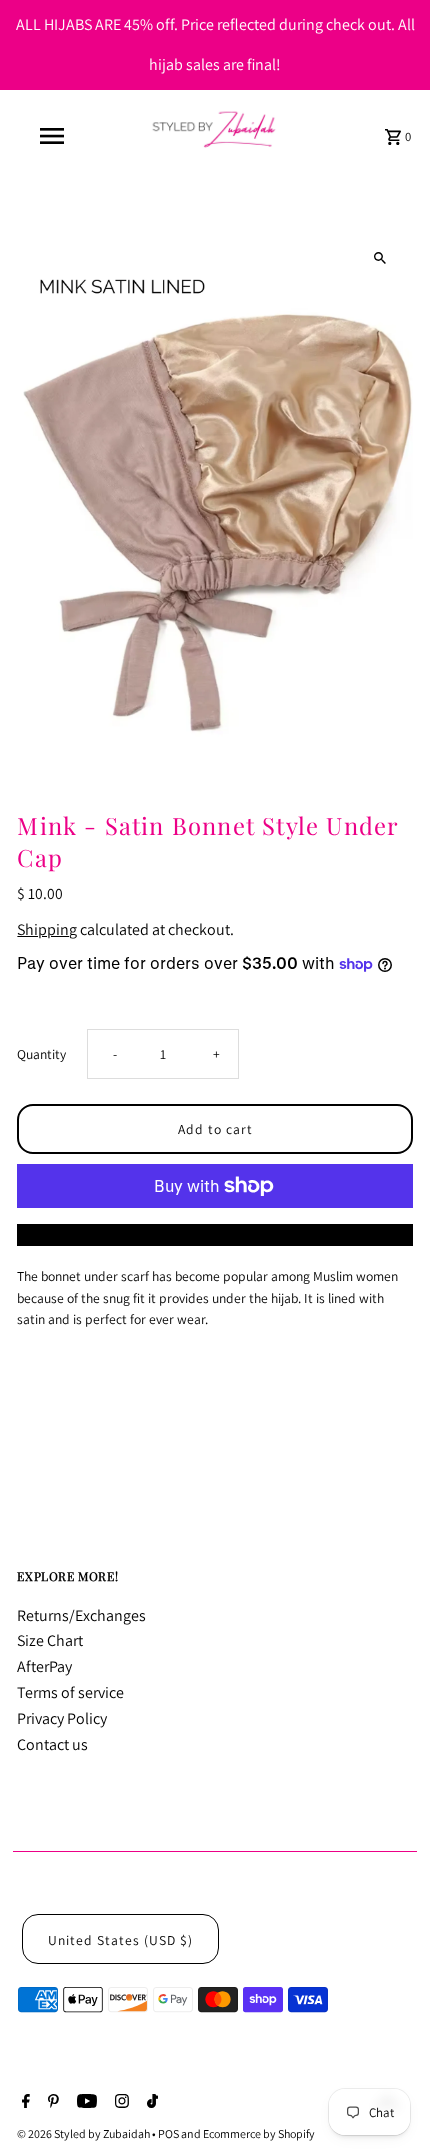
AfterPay (44, 1666)
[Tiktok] (150, 2103)
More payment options (215, 1234)
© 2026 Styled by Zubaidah (84, 2133)
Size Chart (50, 1640)
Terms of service (70, 1692)
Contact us (52, 1744)
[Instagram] (119, 2103)
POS (168, 2133)
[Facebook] (23, 2103)
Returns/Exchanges (81, 1615)
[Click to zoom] (380, 257)
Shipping (47, 929)
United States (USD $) (120, 1940)
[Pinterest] (51, 2103)
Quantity (41, 1054)
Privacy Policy (62, 1718)
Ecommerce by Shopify (259, 2133)
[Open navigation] (55, 136)
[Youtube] (84, 2103)
